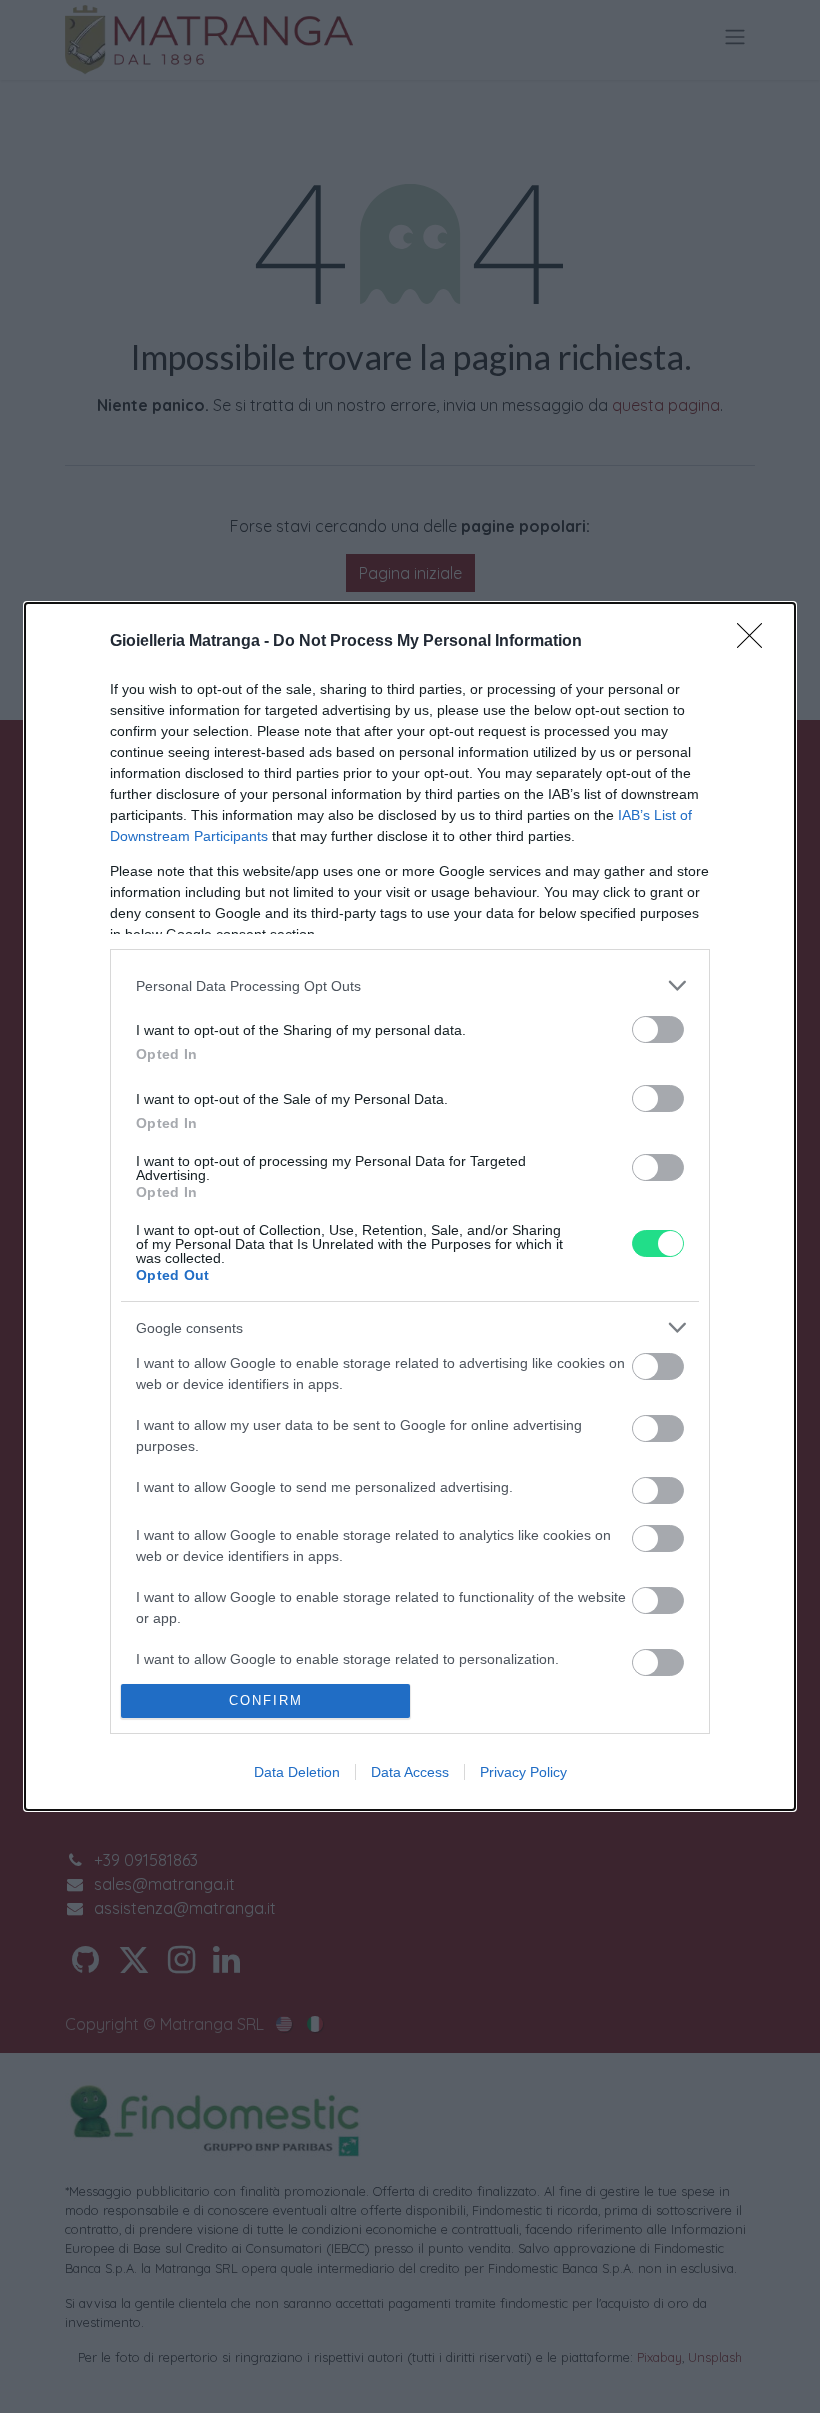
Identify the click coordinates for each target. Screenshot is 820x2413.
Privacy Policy (523, 1772)
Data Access (410, 1772)
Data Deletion (297, 1772)
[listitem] (410, 985)
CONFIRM (266, 1700)
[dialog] (410, 1206)
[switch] (658, 1029)
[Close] (756, 642)
